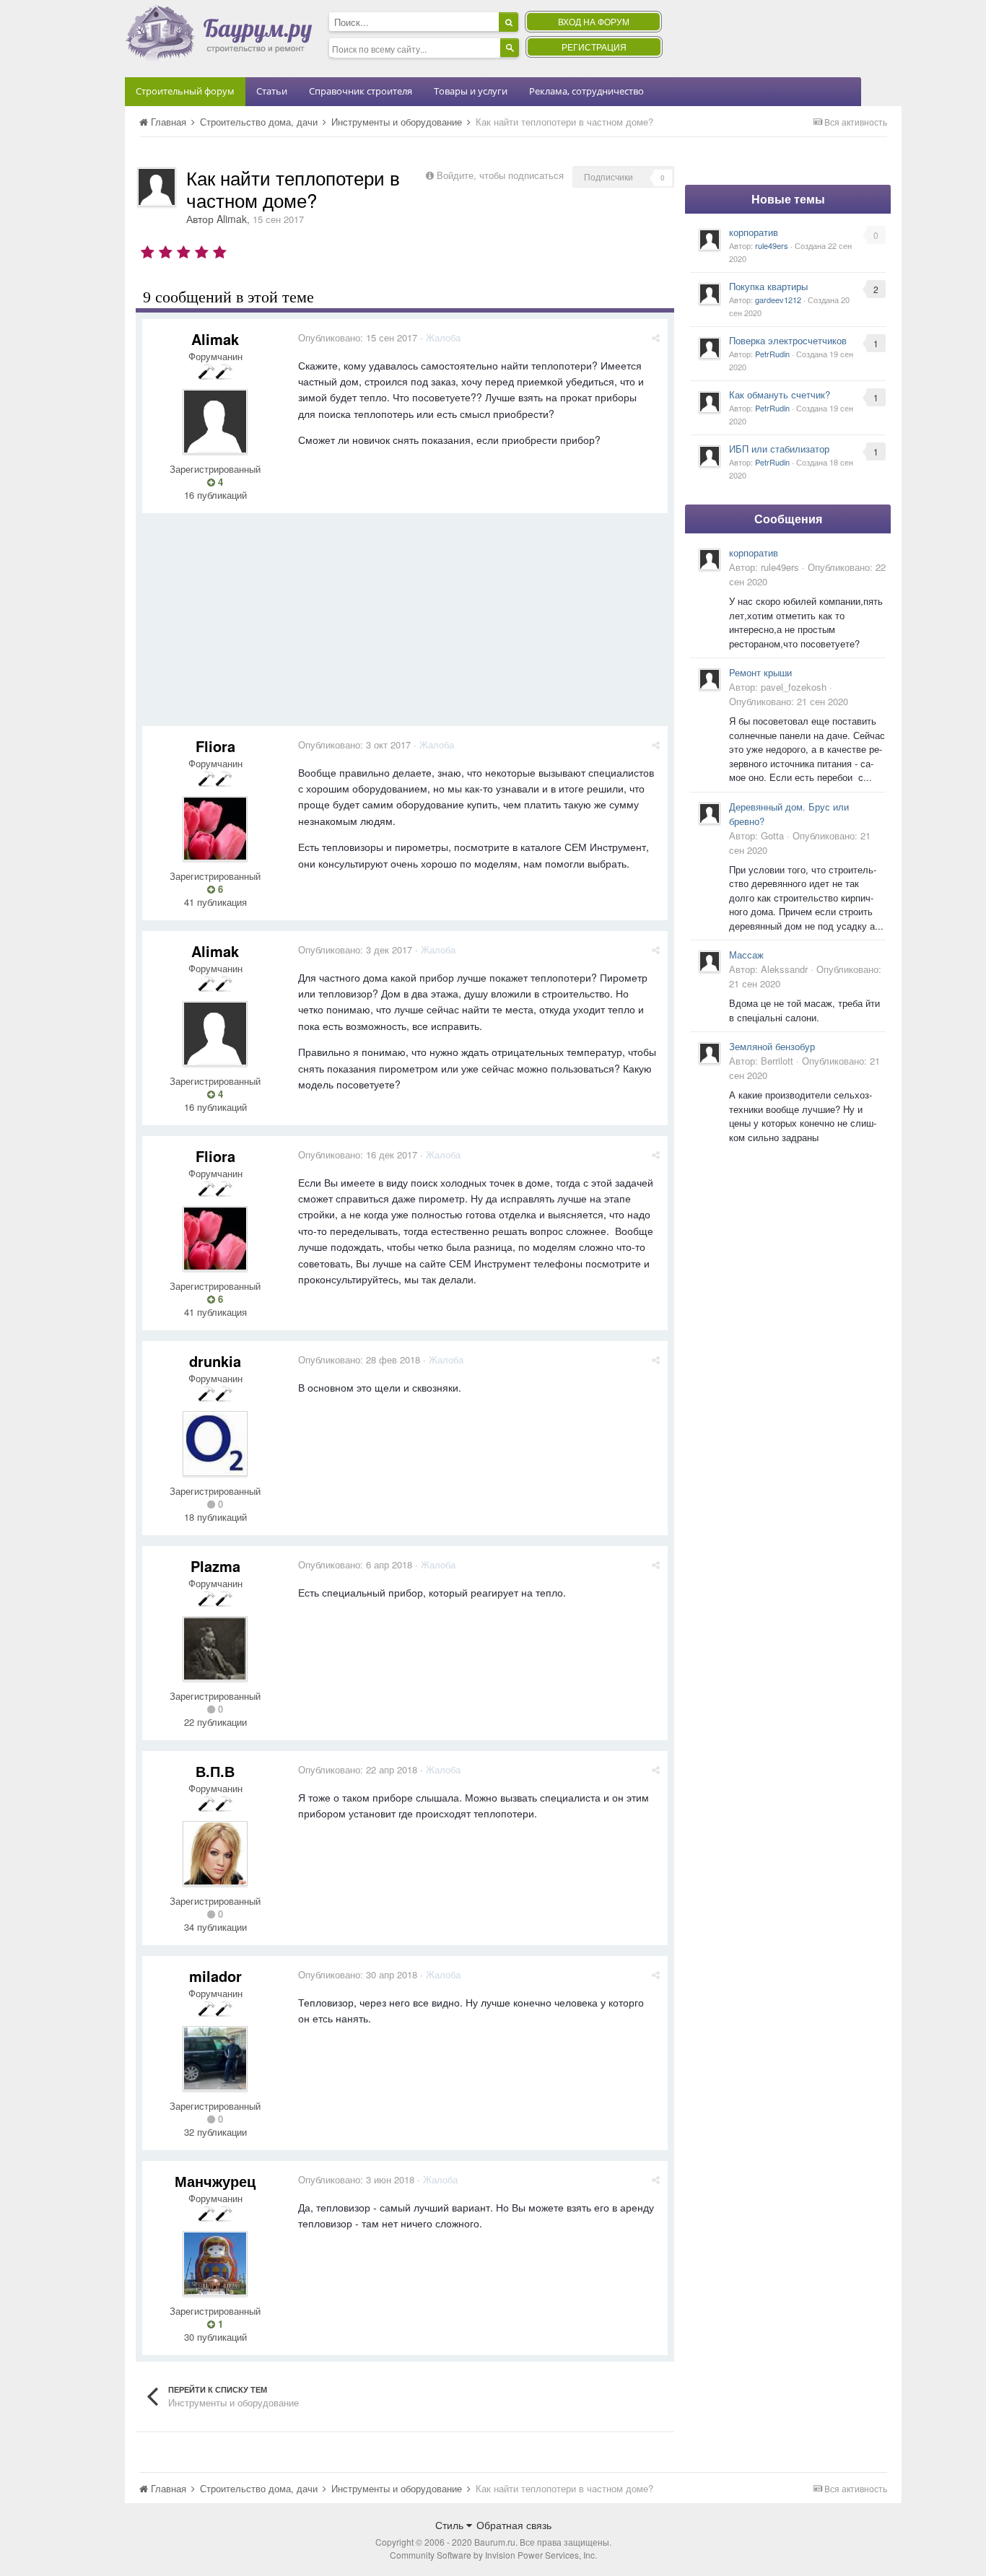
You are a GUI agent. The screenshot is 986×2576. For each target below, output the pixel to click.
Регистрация (594, 47)
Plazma (215, 1566)
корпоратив (754, 232)
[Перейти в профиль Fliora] (215, 829)
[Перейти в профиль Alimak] (157, 187)
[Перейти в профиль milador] (215, 2058)
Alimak (232, 219)
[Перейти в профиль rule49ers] (710, 240)
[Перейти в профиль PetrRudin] (710, 348)
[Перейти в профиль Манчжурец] (215, 2263)
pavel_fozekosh (794, 687)
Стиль (451, 2525)
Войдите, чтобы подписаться (500, 175)
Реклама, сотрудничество (586, 91)
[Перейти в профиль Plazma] (215, 1649)
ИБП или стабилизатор (779, 449)
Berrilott (777, 1061)
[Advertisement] (405, 625)
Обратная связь (514, 2525)
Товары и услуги (471, 91)
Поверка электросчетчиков (788, 340)
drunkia (215, 1361)
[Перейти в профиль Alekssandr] (710, 961)
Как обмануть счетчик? (780, 394)
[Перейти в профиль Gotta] (710, 813)
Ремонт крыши (760, 672)
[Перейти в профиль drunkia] (215, 1444)
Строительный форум (185, 91)
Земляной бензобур (772, 1046)
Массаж (746, 955)
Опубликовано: (358, 337)
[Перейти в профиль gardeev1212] (710, 294)
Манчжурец (215, 2181)
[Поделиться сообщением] (656, 337)
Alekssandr (784, 969)
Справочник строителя (361, 91)
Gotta (772, 835)
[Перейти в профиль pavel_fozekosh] (710, 679)
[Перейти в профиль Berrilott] (710, 1053)
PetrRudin (772, 354)
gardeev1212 (778, 300)
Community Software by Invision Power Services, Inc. (493, 2555)
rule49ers (772, 245)
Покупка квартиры (768, 286)
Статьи (272, 91)
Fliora (215, 746)
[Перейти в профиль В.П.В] (215, 1854)
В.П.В (215, 1771)
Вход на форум (594, 21)
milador (215, 1976)
